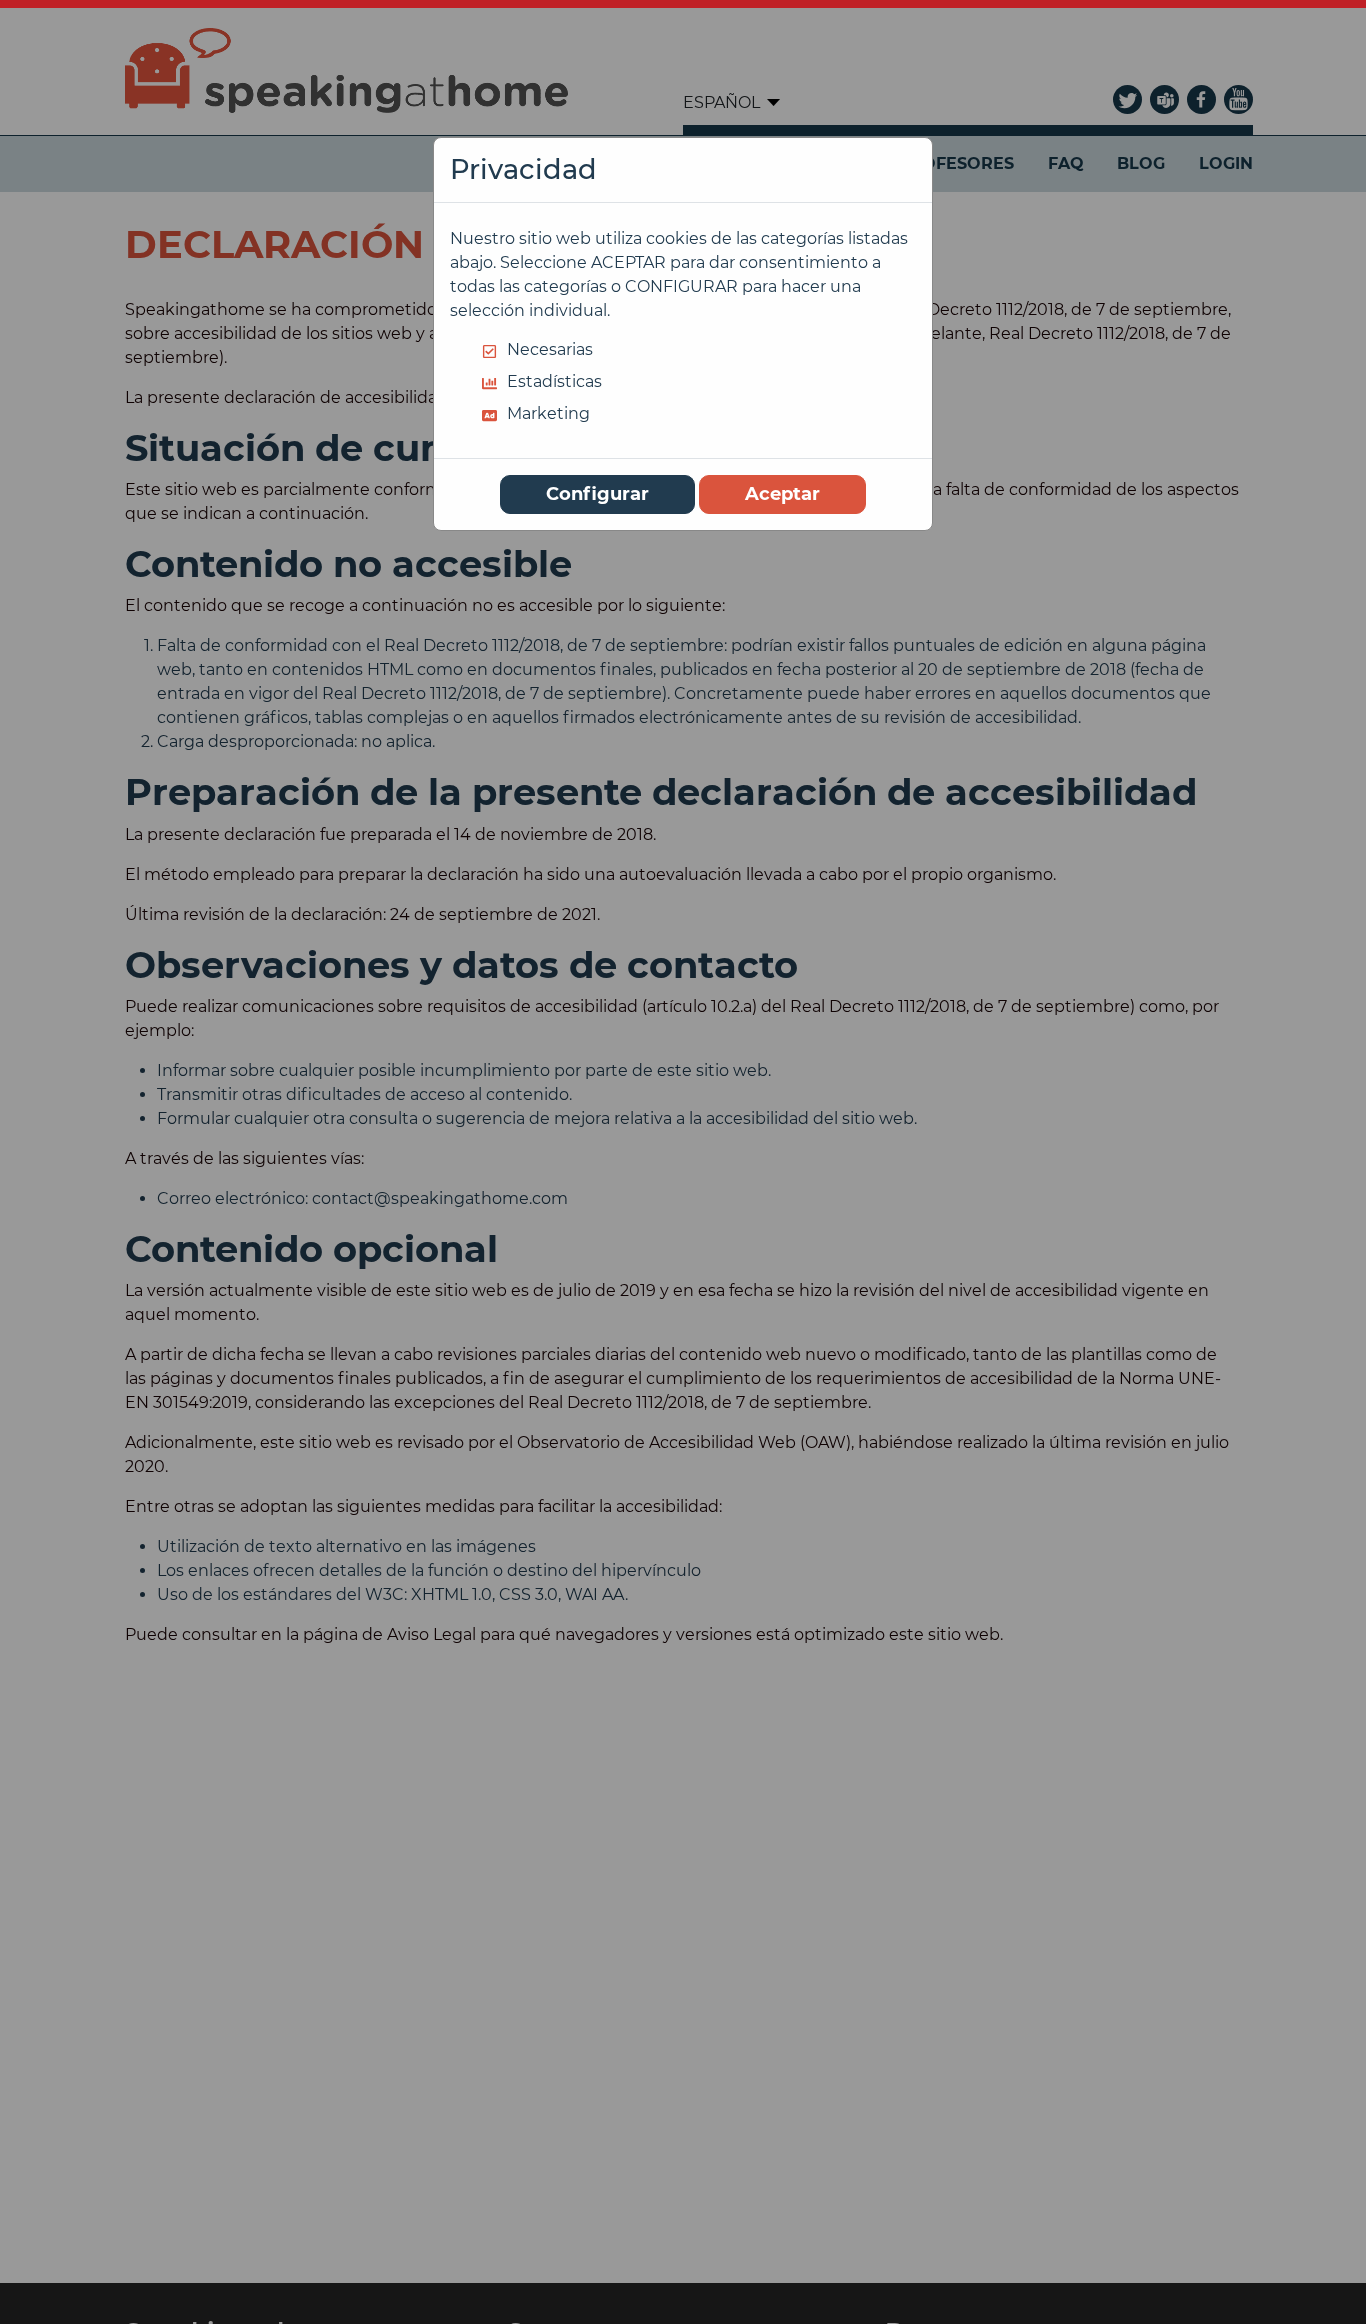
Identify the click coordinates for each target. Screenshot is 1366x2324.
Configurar (597, 494)
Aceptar (782, 494)
